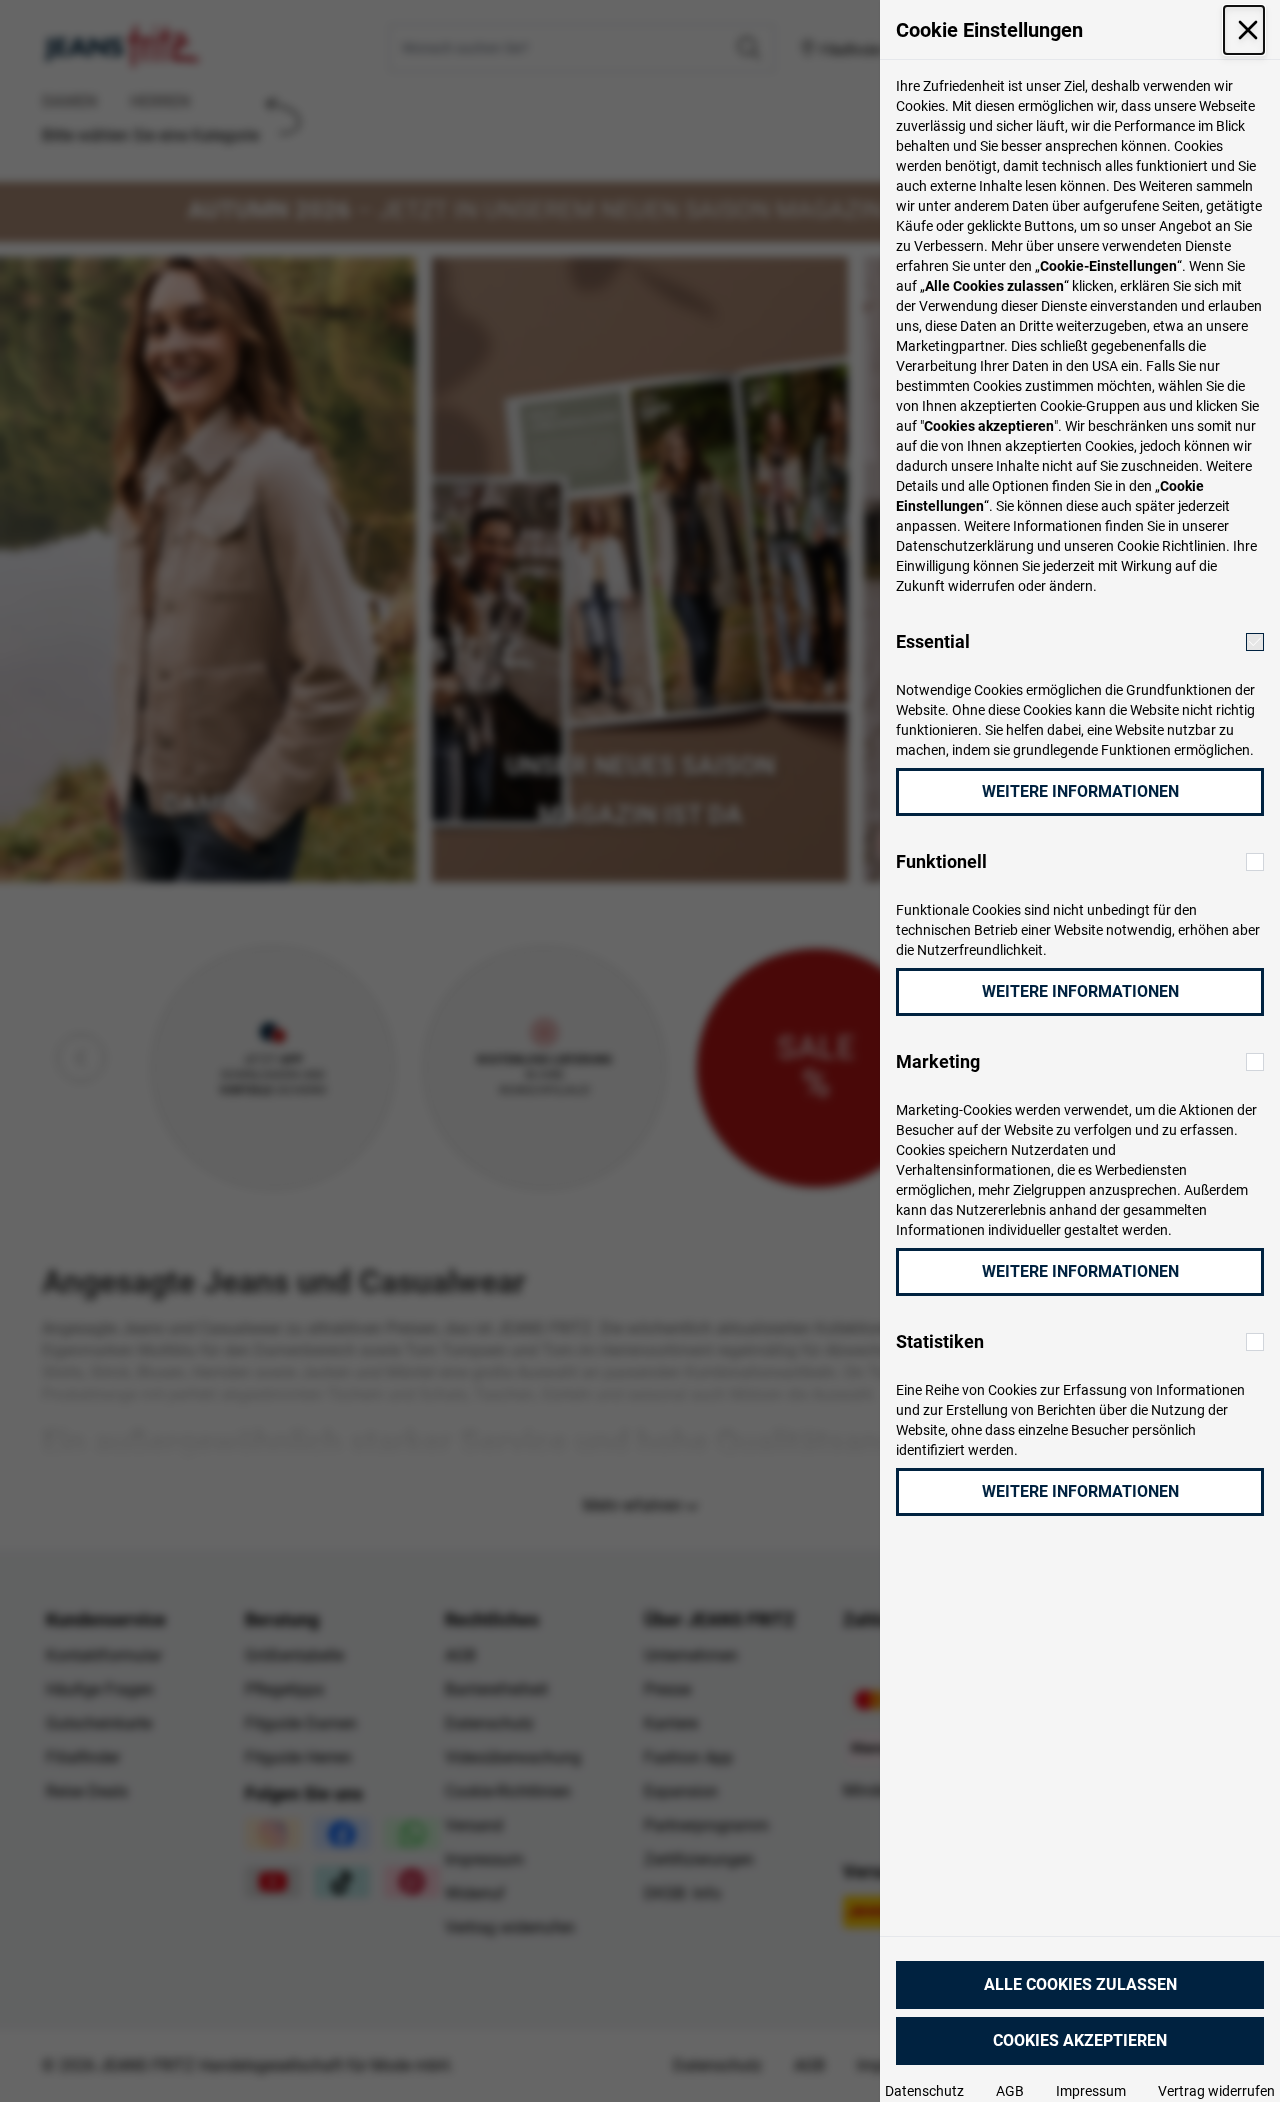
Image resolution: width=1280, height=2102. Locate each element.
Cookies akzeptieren (1080, 2040)
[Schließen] (1244, 30)
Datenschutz (924, 2091)
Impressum (1091, 2091)
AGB (1010, 2091)
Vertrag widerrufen (1216, 2091)
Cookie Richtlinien (1171, 546)
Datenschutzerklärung (965, 546)
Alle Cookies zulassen (1080, 1984)
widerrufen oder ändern (1020, 586)
